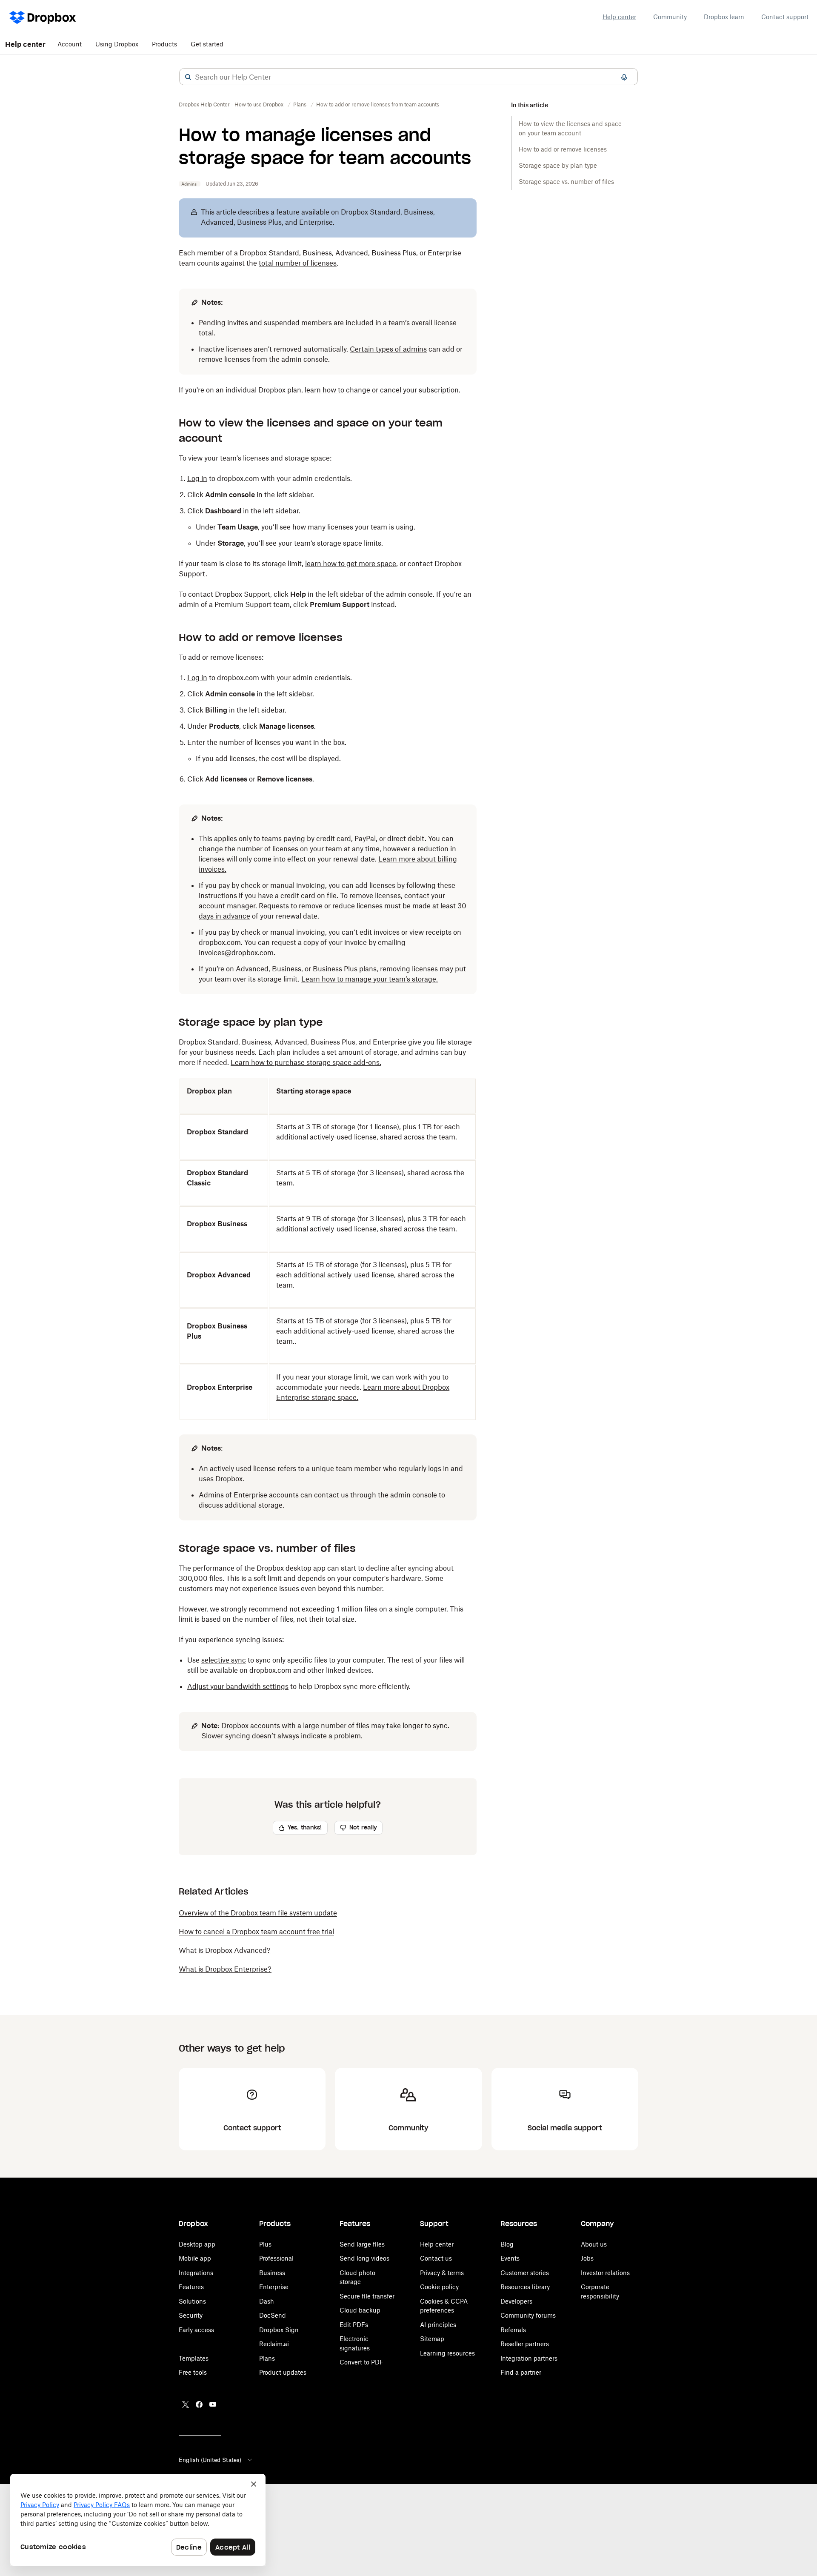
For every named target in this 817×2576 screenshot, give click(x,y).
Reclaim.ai (274, 2344)
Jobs (587, 2258)
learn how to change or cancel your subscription (382, 390)
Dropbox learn (724, 17)
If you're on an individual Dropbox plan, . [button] (320, 390)
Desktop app (197, 2244)
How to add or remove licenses (563, 149)
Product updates (283, 2372)
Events (510, 2258)
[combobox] (408, 77)
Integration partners (529, 2358)
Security (191, 2315)
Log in (197, 678)
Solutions (192, 2301)
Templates (194, 2358)
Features (191, 2287)
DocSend (273, 2315)
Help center (619, 17)
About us (594, 2244)
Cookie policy (439, 2287)
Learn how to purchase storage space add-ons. (306, 1062)
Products (164, 44)
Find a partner (521, 2372)
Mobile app (195, 2258)
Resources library (525, 2287)
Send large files (362, 2244)
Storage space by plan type (558, 165)
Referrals (513, 2330)
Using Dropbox (117, 44)
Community (670, 17)
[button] (188, 77)
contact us (331, 1495)
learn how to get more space (351, 564)
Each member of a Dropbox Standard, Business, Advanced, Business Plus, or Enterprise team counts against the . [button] (320, 258)
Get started (207, 44)
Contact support (785, 17)
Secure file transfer (367, 2296)
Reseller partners (525, 2344)
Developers (516, 2301)
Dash (267, 2301)
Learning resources (447, 2353)
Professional (276, 2258)
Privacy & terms (442, 2273)
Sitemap (432, 2339)
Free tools (193, 2372)
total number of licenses (298, 263)
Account (70, 44)
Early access (196, 2330)
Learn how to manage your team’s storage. (370, 979)
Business (272, 2273)
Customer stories (525, 2273)
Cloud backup (360, 2310)
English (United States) (210, 2460)
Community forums (528, 2315)
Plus (265, 2244)
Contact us (436, 2258)
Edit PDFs (354, 2325)
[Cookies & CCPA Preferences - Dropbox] (138, 2520)
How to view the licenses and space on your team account (570, 128)
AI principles (438, 2325)
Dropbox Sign (279, 2330)
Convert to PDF (361, 2362)
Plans (267, 2358)
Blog (507, 2244)
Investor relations (605, 2273)
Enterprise (274, 2287)
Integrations (196, 2273)
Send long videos (364, 2258)
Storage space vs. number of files (566, 182)
